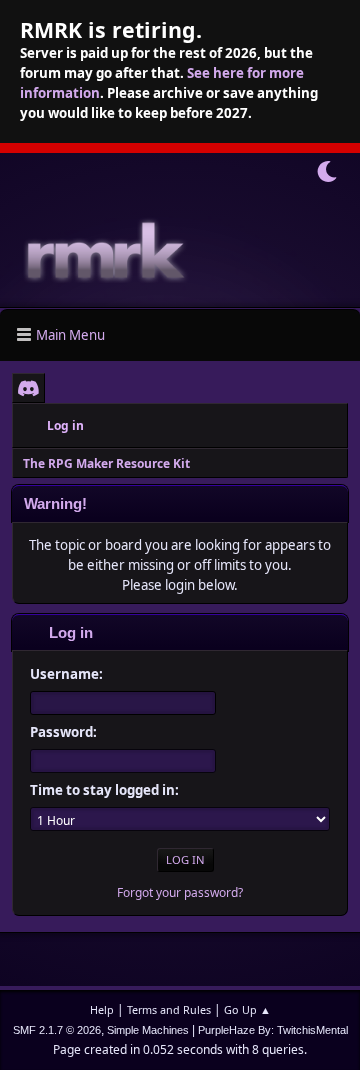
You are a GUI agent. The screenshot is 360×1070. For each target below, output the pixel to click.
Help (102, 1009)
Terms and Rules (169, 1009)
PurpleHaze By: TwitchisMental (273, 1030)
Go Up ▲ (247, 1009)
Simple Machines (148, 1030)
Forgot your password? (180, 892)
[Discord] (28, 388)
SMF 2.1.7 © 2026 (57, 1030)
